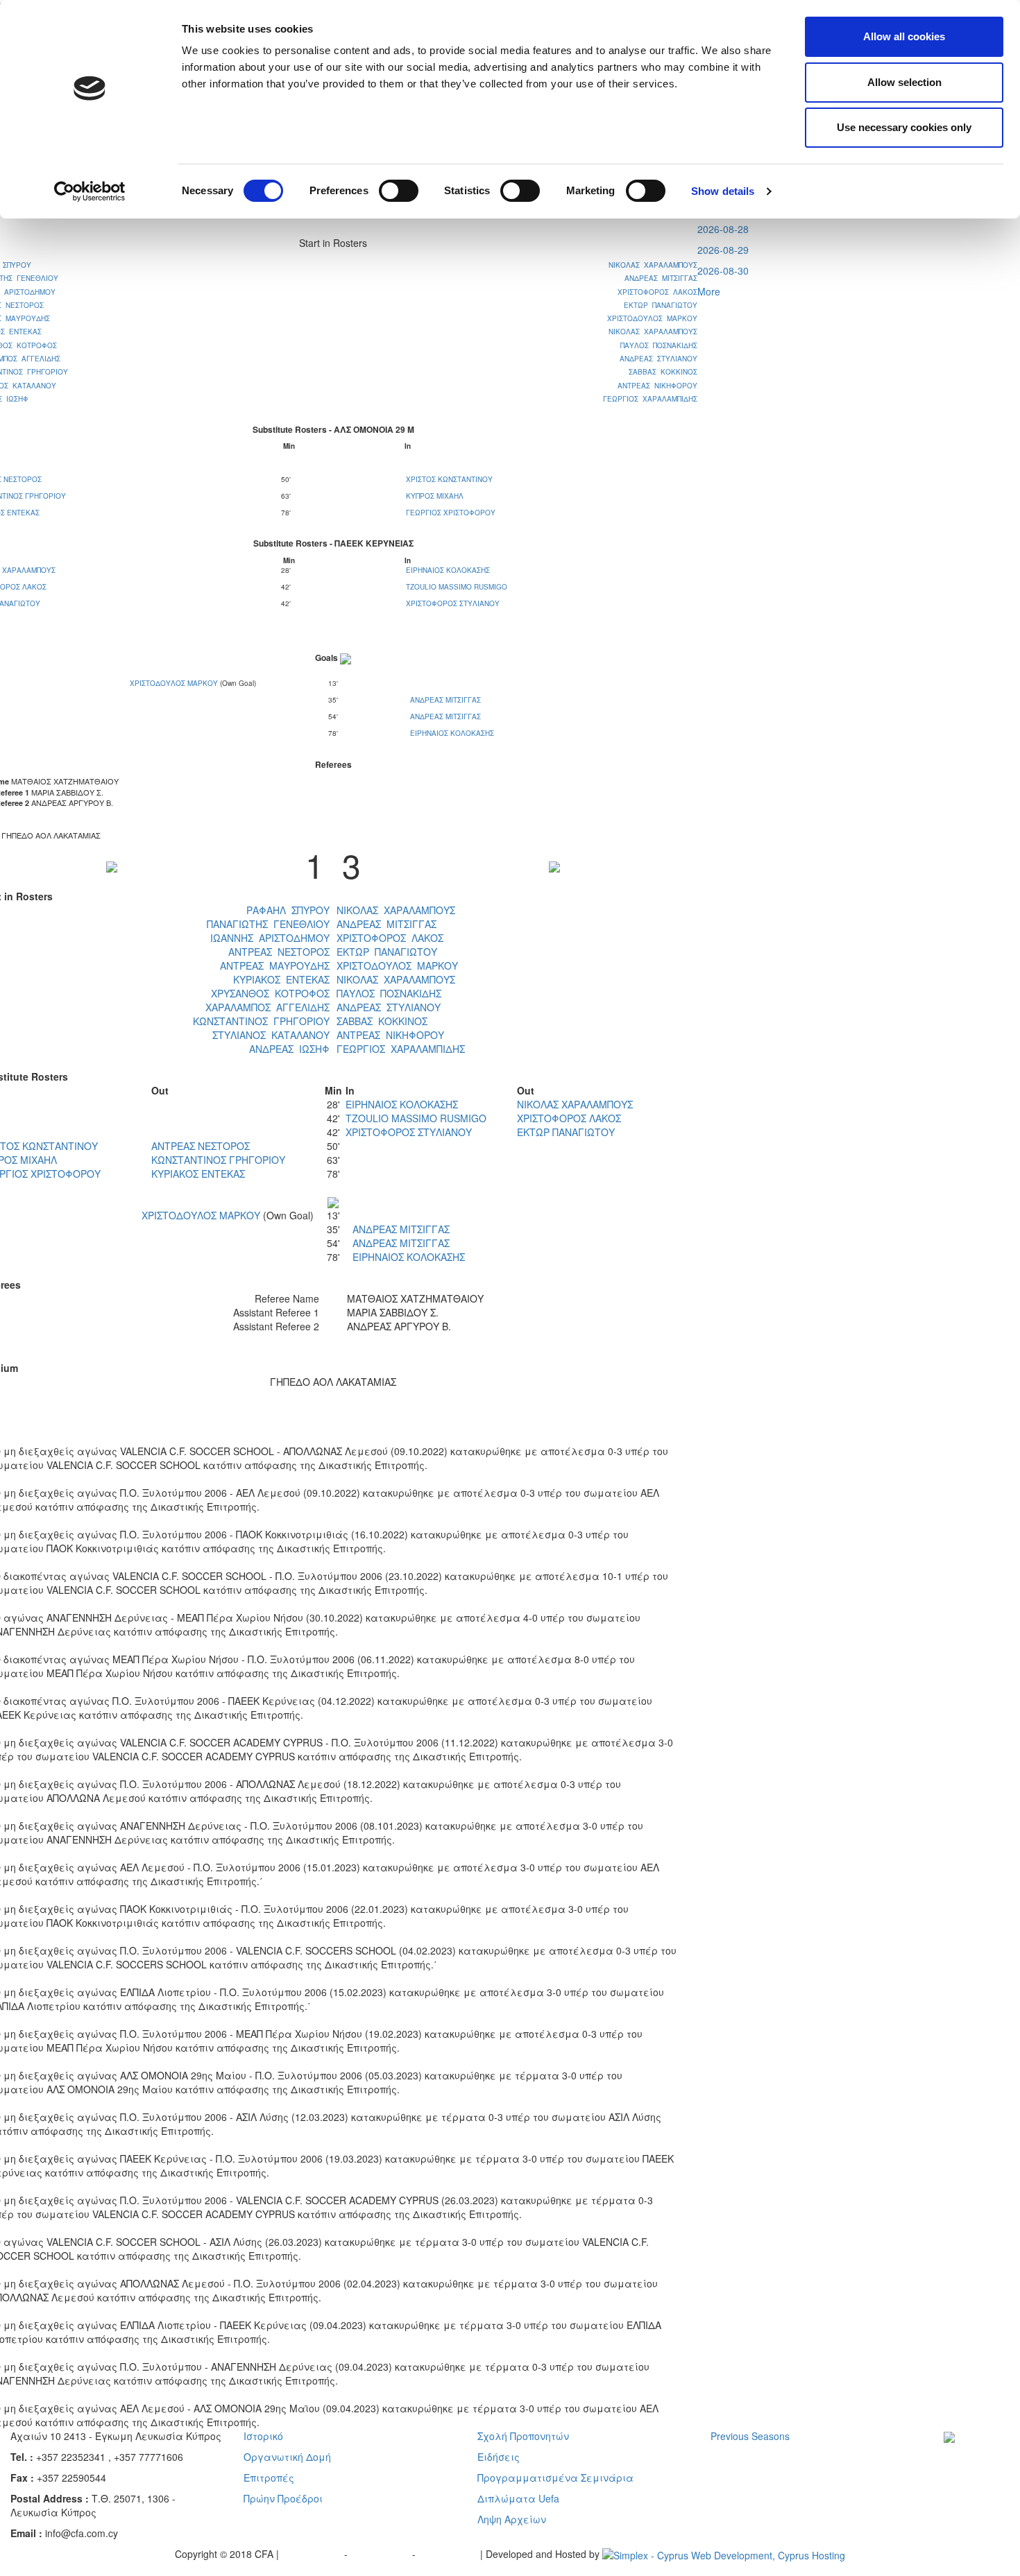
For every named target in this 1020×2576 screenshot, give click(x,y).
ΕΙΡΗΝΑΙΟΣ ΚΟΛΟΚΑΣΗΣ (448, 570)
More (709, 291)
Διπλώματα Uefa (518, 2498)
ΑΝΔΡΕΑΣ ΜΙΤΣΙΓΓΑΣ (661, 278)
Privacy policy (313, 2554)
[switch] (399, 191)
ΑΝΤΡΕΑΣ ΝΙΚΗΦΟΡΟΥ (657, 386)
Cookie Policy (449, 2554)
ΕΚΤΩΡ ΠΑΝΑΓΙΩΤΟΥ (661, 305)
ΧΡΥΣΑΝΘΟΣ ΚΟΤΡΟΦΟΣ (270, 993)
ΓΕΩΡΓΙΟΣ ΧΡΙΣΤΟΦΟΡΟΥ (451, 513)
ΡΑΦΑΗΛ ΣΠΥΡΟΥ (288, 910)
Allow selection (904, 82)
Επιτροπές (269, 2478)
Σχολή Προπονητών (523, 2436)
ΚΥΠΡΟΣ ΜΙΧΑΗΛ (435, 496)
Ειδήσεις (499, 2457)
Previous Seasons (750, 2436)
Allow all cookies (904, 36)
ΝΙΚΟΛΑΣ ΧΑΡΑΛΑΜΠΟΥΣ (653, 265)
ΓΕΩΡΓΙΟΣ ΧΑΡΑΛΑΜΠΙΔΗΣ (650, 399)
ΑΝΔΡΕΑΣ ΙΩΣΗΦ (289, 1049)
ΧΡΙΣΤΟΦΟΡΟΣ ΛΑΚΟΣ (657, 292)
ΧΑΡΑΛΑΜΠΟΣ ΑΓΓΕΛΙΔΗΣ (267, 1007)
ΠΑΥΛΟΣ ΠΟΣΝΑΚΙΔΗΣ (659, 345)
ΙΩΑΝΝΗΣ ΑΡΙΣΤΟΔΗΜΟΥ (270, 938)
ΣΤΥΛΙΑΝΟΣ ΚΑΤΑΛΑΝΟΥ (271, 1035)
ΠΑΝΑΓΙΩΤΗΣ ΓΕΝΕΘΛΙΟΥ (268, 924)
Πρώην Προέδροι (283, 2498)
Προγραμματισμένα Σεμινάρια (555, 2478)
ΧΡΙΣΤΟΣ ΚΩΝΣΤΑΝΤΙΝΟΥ (449, 479)
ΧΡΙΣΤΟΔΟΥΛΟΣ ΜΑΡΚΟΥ (652, 318)
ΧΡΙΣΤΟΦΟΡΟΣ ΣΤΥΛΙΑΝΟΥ (453, 603)
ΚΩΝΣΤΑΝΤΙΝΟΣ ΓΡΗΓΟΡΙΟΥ (261, 1021)
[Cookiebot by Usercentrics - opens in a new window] (90, 191)
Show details (723, 191)
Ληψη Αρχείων (512, 2519)
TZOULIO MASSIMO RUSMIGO (457, 587)
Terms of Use (381, 2554)
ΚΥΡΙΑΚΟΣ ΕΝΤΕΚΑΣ (281, 979)
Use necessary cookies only (904, 127)
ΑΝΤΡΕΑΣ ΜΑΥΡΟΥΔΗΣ (275, 965)
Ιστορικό (263, 2436)
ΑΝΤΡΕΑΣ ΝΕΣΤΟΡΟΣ (279, 952)
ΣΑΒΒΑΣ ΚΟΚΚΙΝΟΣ (663, 372)
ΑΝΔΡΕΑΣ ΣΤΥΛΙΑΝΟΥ (658, 359)
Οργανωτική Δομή (287, 2457)
